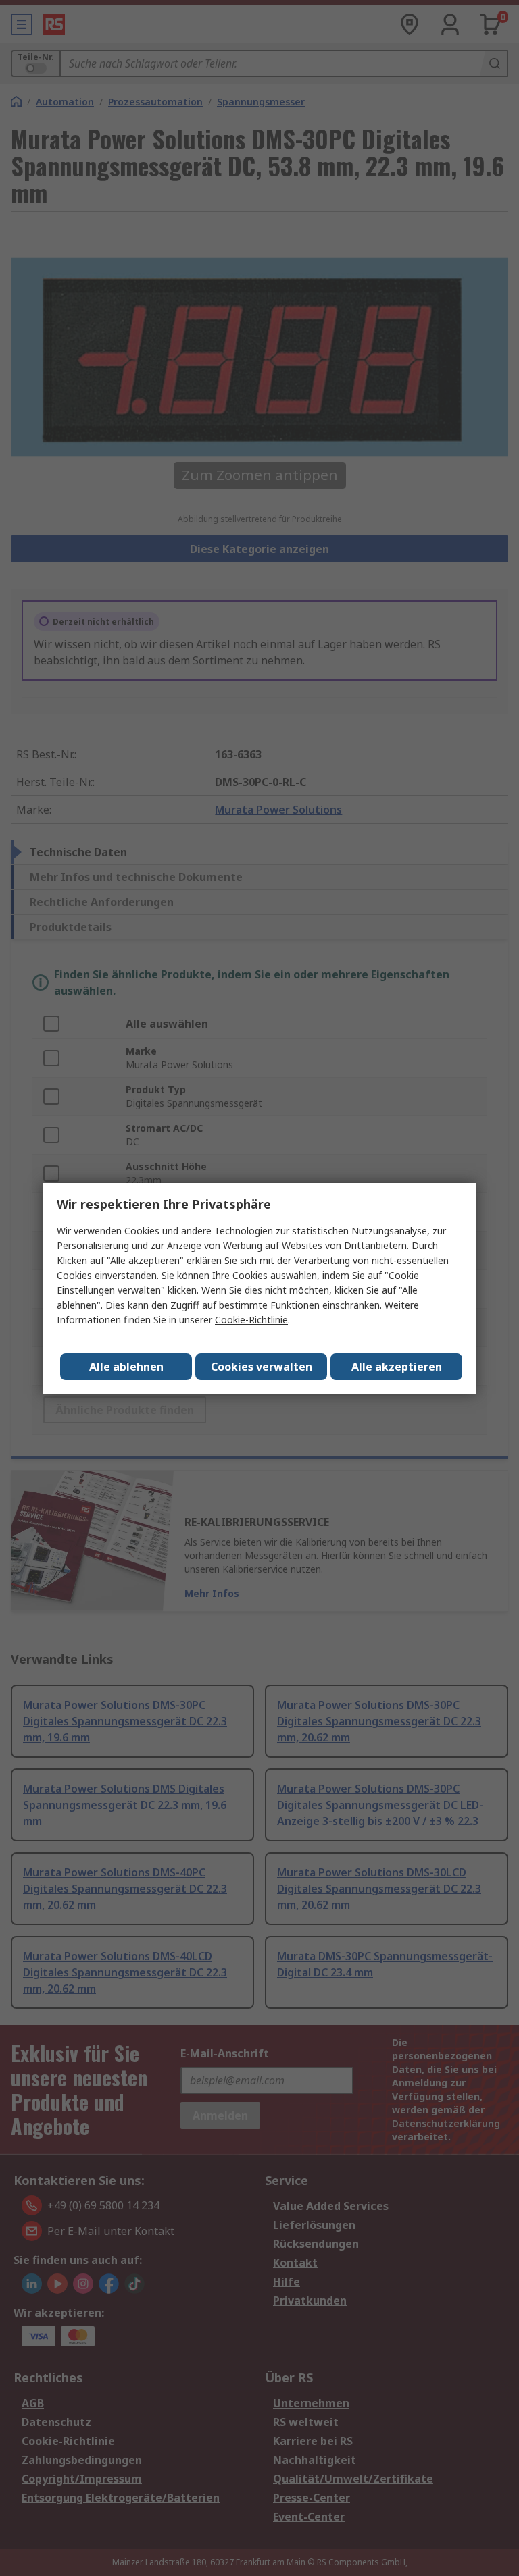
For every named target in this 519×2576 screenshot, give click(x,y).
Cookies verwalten (262, 1367)
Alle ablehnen (126, 1367)
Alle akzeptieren (397, 1367)
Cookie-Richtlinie (251, 1320)
